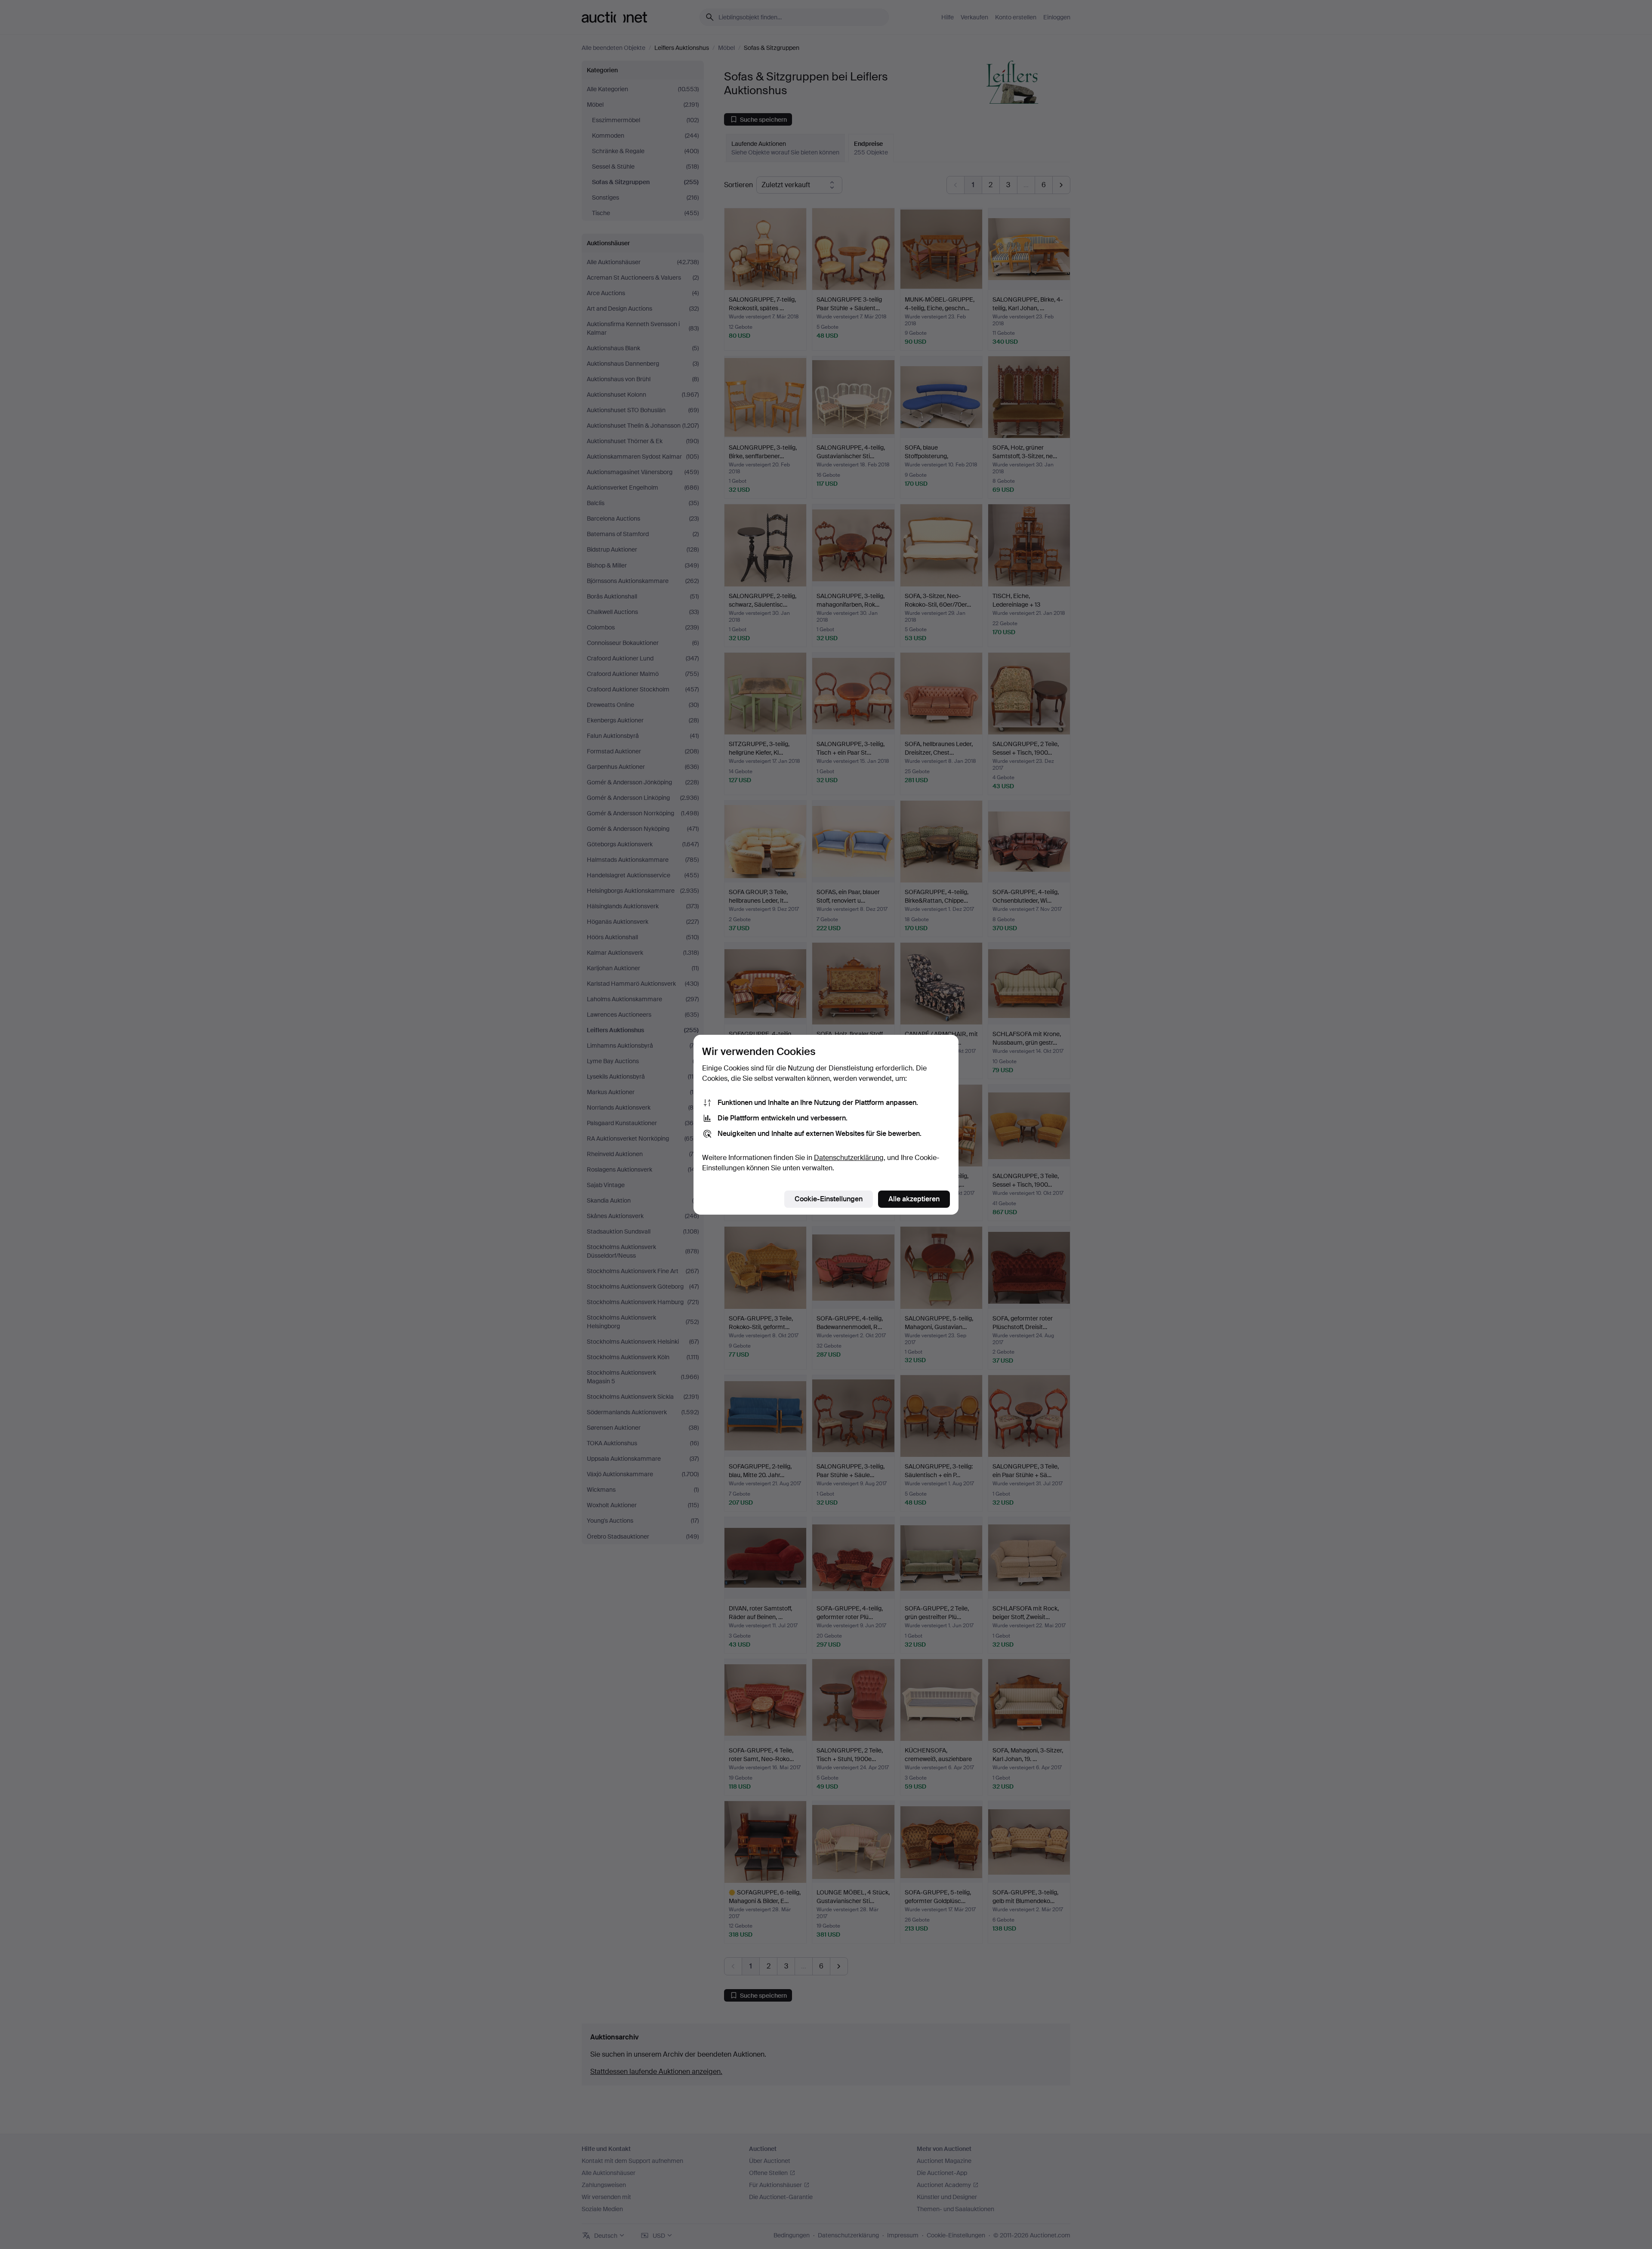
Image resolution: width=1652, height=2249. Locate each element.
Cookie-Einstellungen (829, 1199)
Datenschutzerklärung (849, 1158)
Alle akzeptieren (914, 1199)
